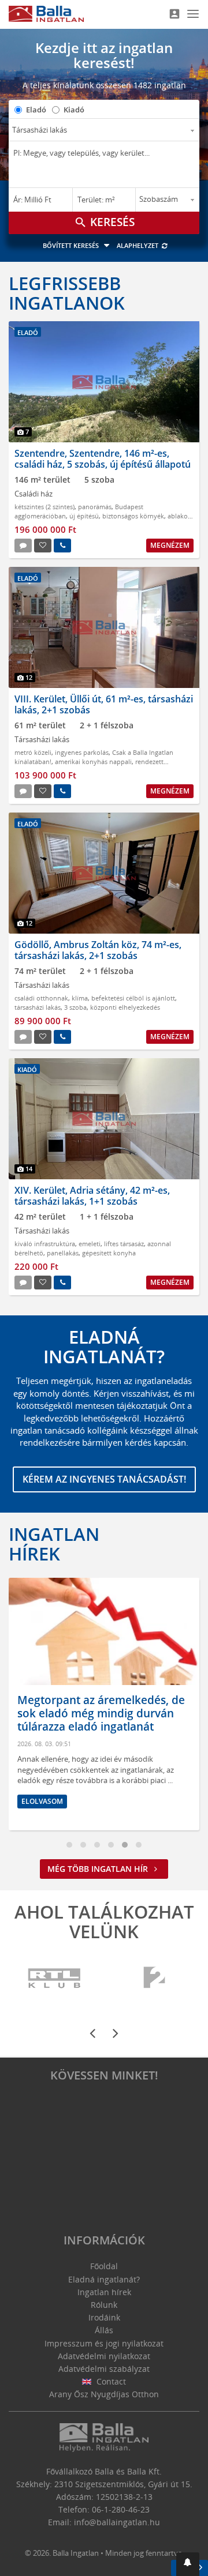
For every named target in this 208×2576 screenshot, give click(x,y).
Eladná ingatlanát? (104, 2279)
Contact (110, 2381)
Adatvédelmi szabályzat (104, 2369)
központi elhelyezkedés (125, 1007)
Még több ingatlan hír (99, 1869)
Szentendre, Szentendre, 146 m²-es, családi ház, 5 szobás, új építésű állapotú (103, 459)
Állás (104, 2330)
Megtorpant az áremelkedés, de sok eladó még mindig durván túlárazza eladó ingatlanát (101, 1713)
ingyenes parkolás (82, 752)
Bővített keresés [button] (72, 245)
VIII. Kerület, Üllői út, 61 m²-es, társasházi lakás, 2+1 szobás (104, 704)
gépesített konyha (109, 1253)
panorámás (95, 507)
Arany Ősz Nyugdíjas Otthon (104, 2394)
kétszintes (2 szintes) (44, 507)
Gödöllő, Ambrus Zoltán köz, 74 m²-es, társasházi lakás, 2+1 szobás (98, 950)
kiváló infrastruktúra (45, 1244)
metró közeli (33, 752)
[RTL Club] (55, 1978)
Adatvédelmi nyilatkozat (104, 2356)
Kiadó (74, 110)
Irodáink (104, 2317)
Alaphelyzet (138, 245)
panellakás (63, 1253)
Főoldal (104, 2266)
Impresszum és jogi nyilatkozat (104, 2343)
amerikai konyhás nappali (93, 761)
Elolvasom (42, 1801)
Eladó (36, 110)
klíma (80, 998)
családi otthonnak (41, 998)
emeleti (90, 1244)
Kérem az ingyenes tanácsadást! (104, 1479)
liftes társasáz (124, 1244)
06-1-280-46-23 (121, 2509)
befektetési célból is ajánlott (133, 998)
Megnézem (170, 545)
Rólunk (104, 2305)
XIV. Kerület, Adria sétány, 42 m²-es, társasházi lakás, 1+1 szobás (92, 1196)
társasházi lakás (38, 1007)
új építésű (84, 516)
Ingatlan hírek (54, 1544)
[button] (188, 2564)
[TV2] (154, 1978)
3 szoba (75, 1007)
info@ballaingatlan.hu (117, 2522)
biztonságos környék (133, 516)
